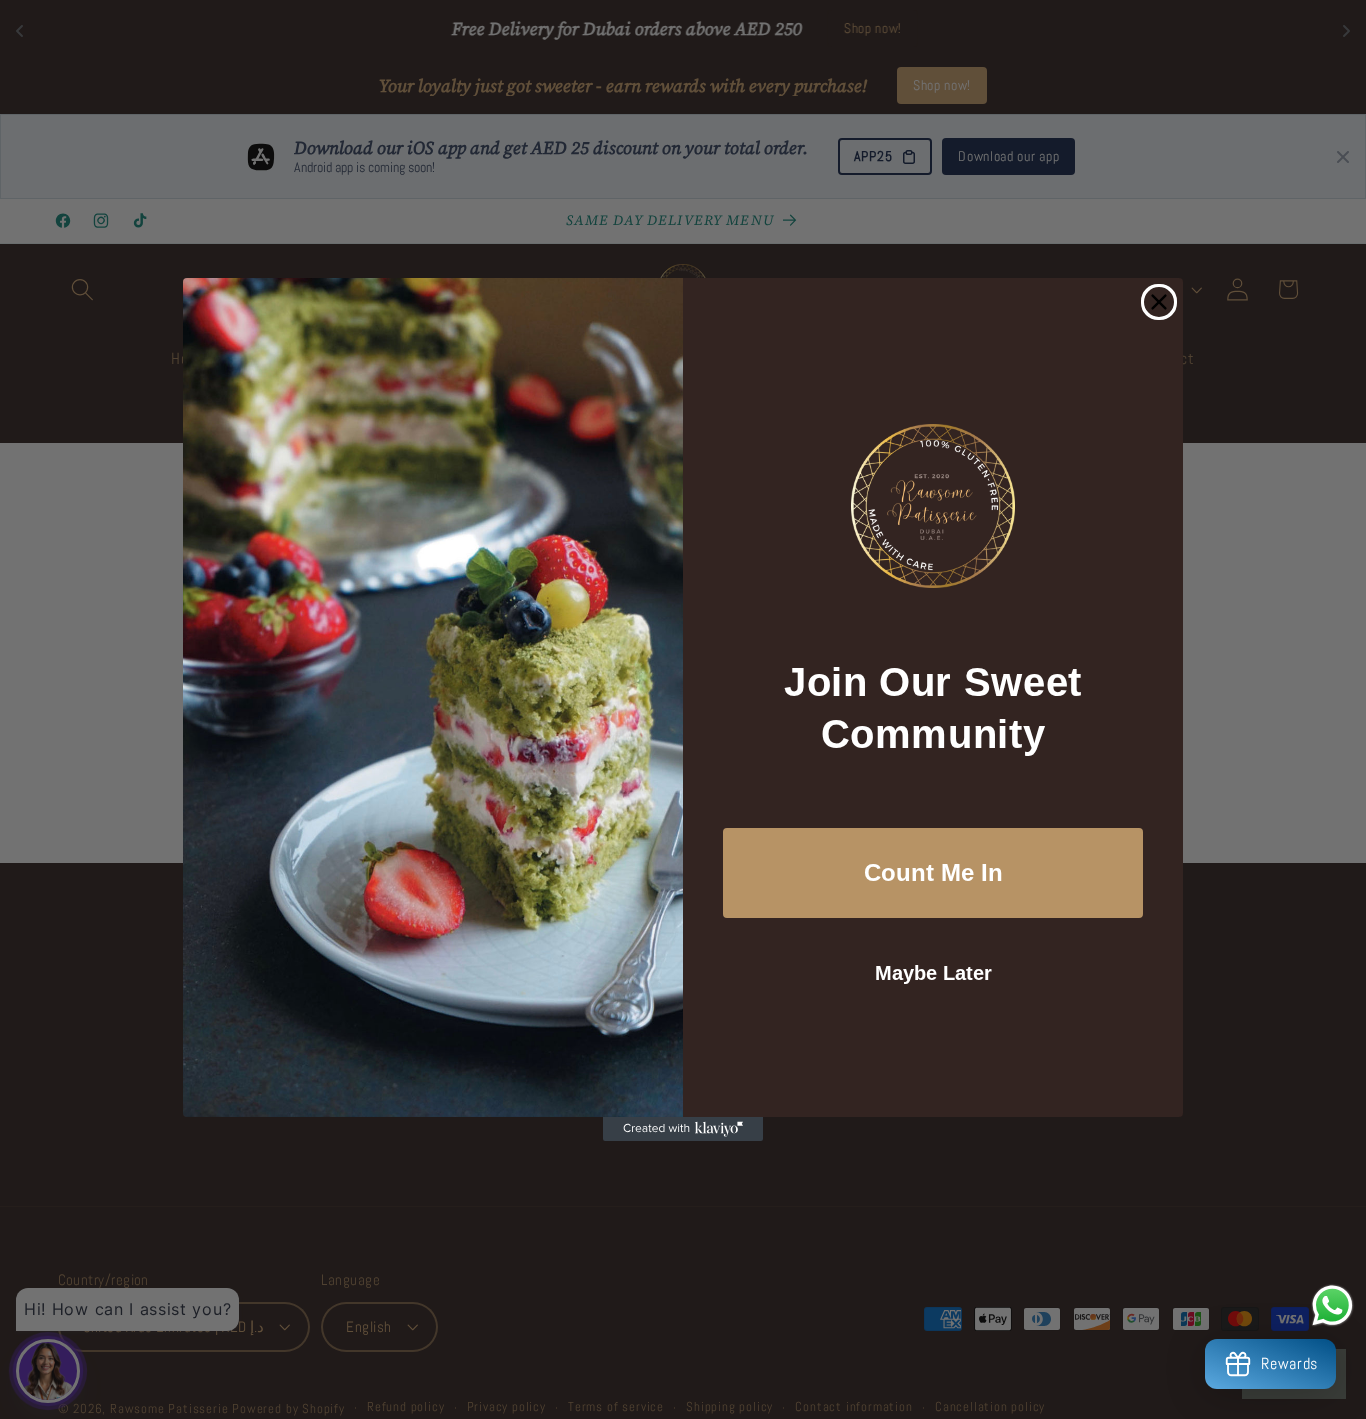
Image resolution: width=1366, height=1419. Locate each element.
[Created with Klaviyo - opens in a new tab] (683, 1129)
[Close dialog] (1159, 302)
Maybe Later (933, 973)
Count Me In (933, 872)
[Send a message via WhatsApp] (1332, 1305)
